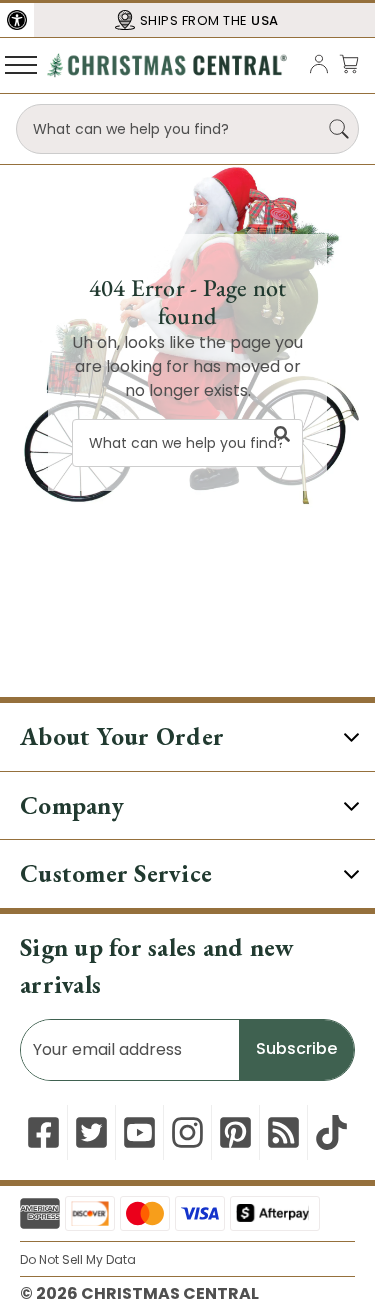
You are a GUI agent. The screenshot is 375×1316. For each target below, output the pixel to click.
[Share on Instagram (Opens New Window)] (187, 1132)
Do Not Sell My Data (78, 1259)
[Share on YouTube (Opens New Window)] (139, 1132)
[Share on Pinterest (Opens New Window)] (235, 1132)
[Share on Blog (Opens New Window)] (283, 1132)
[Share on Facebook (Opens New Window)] (43, 1132)
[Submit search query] (339, 129)
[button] (17, 20)
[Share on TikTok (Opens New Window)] (331, 1132)
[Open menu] (21, 64)
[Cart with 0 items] (349, 63)
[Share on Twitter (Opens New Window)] (91, 1132)
